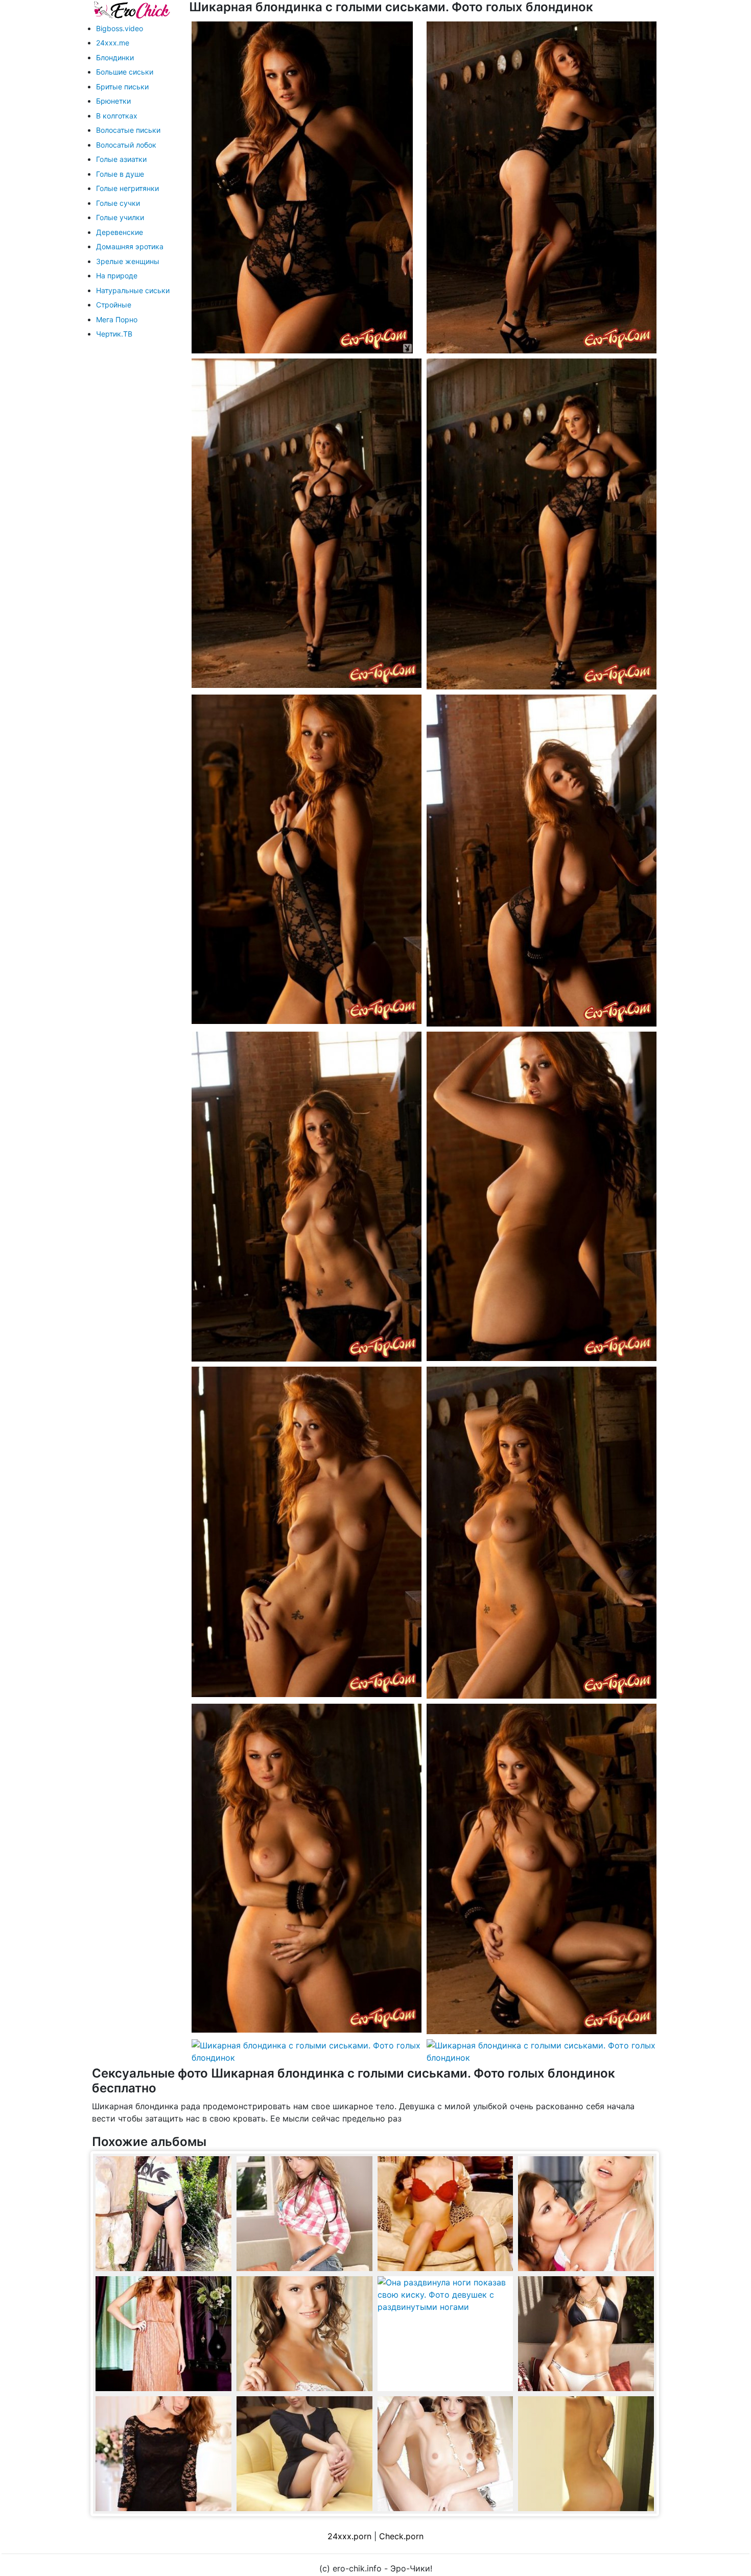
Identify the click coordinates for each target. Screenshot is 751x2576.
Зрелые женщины (128, 261)
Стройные (114, 305)
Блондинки (115, 57)
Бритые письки (122, 87)
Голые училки (120, 217)
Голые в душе (120, 174)
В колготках (117, 116)
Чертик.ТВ (114, 334)
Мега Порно (117, 319)
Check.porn (401, 2536)
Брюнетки (113, 101)
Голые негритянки (127, 188)
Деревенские (120, 232)
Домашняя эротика (130, 246)
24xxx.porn (349, 2536)
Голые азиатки (121, 159)
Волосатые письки (128, 130)
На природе (117, 276)
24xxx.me (113, 43)
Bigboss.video (120, 28)
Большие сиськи (125, 72)
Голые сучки (118, 203)
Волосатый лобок (126, 145)
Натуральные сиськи (133, 290)
